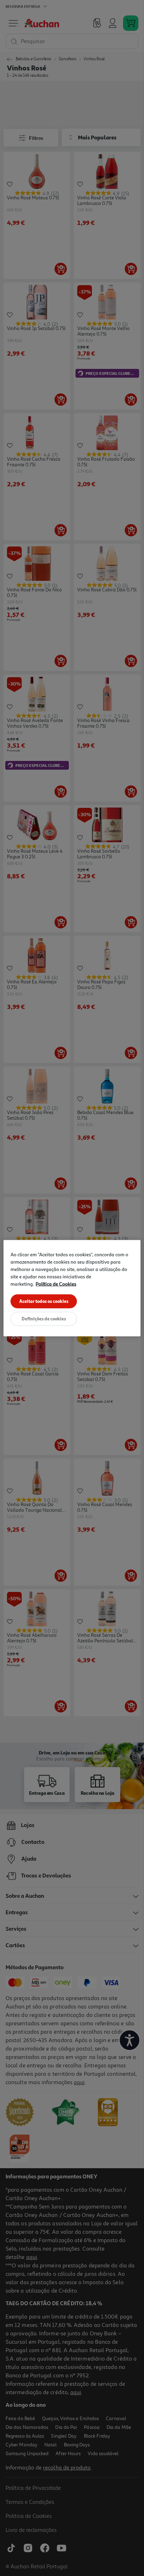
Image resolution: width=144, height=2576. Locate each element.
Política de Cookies (56, 1283)
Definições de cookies (44, 1318)
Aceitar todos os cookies (44, 1301)
